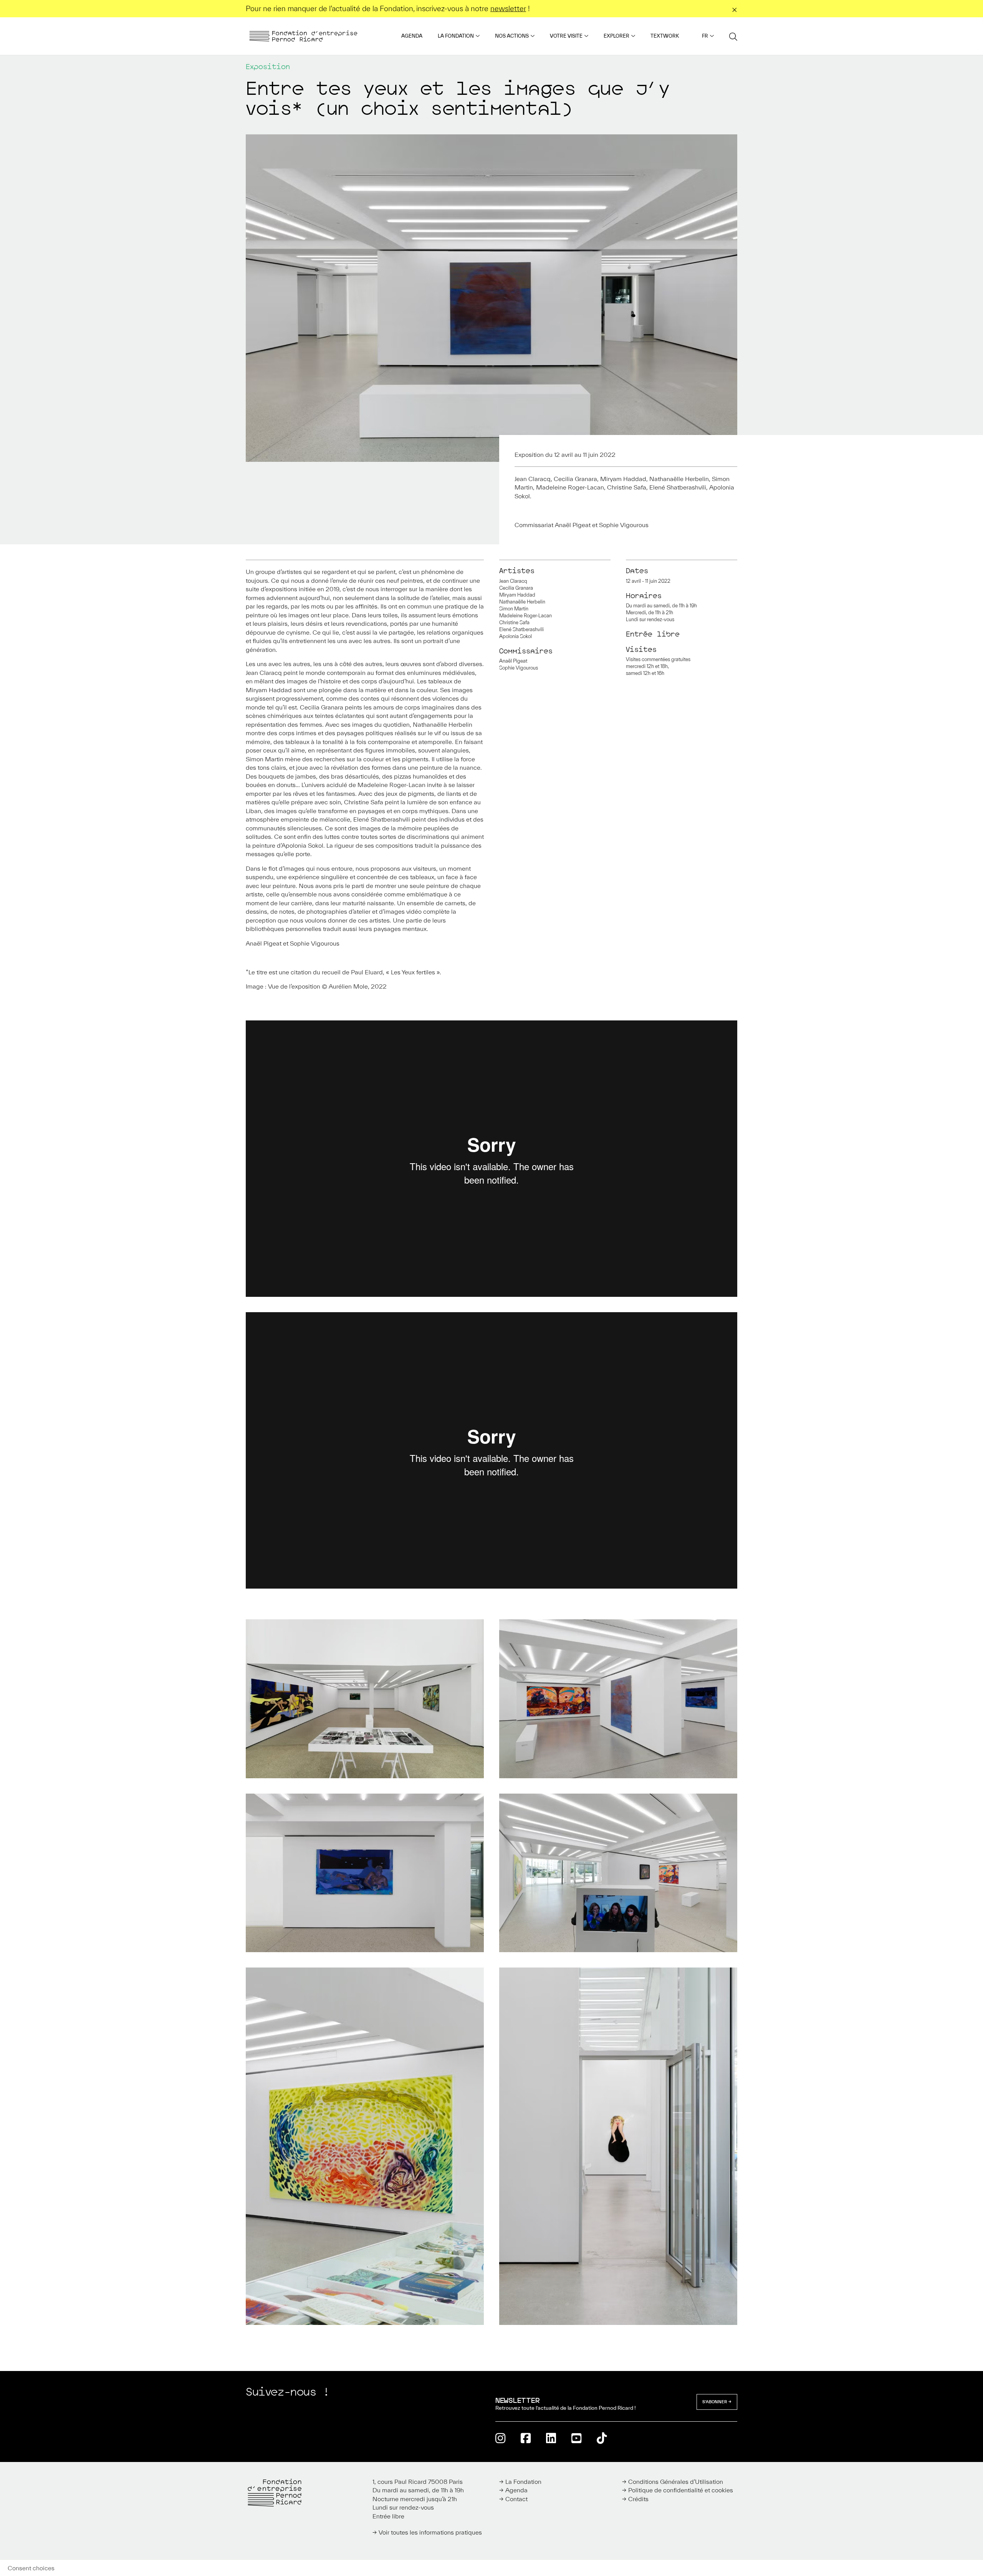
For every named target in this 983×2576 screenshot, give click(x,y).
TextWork (665, 36)
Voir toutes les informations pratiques (430, 2532)
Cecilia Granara (516, 588)
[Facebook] (526, 2438)
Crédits (638, 2499)
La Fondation (456, 36)
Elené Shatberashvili (521, 629)
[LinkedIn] (551, 2438)
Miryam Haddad (517, 595)
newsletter (508, 8)
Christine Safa (514, 623)
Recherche (733, 36)
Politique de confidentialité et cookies (681, 2490)
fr (705, 36)
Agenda (412, 36)
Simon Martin (514, 609)
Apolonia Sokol (515, 636)
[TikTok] (602, 2438)
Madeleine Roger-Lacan (525, 616)
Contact (516, 2499)
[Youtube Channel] (576, 2438)
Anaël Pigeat (513, 661)
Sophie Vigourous (519, 668)
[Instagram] (500, 2438)
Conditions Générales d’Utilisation (676, 2482)
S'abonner (715, 2402)
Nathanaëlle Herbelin (522, 602)
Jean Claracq (513, 581)
